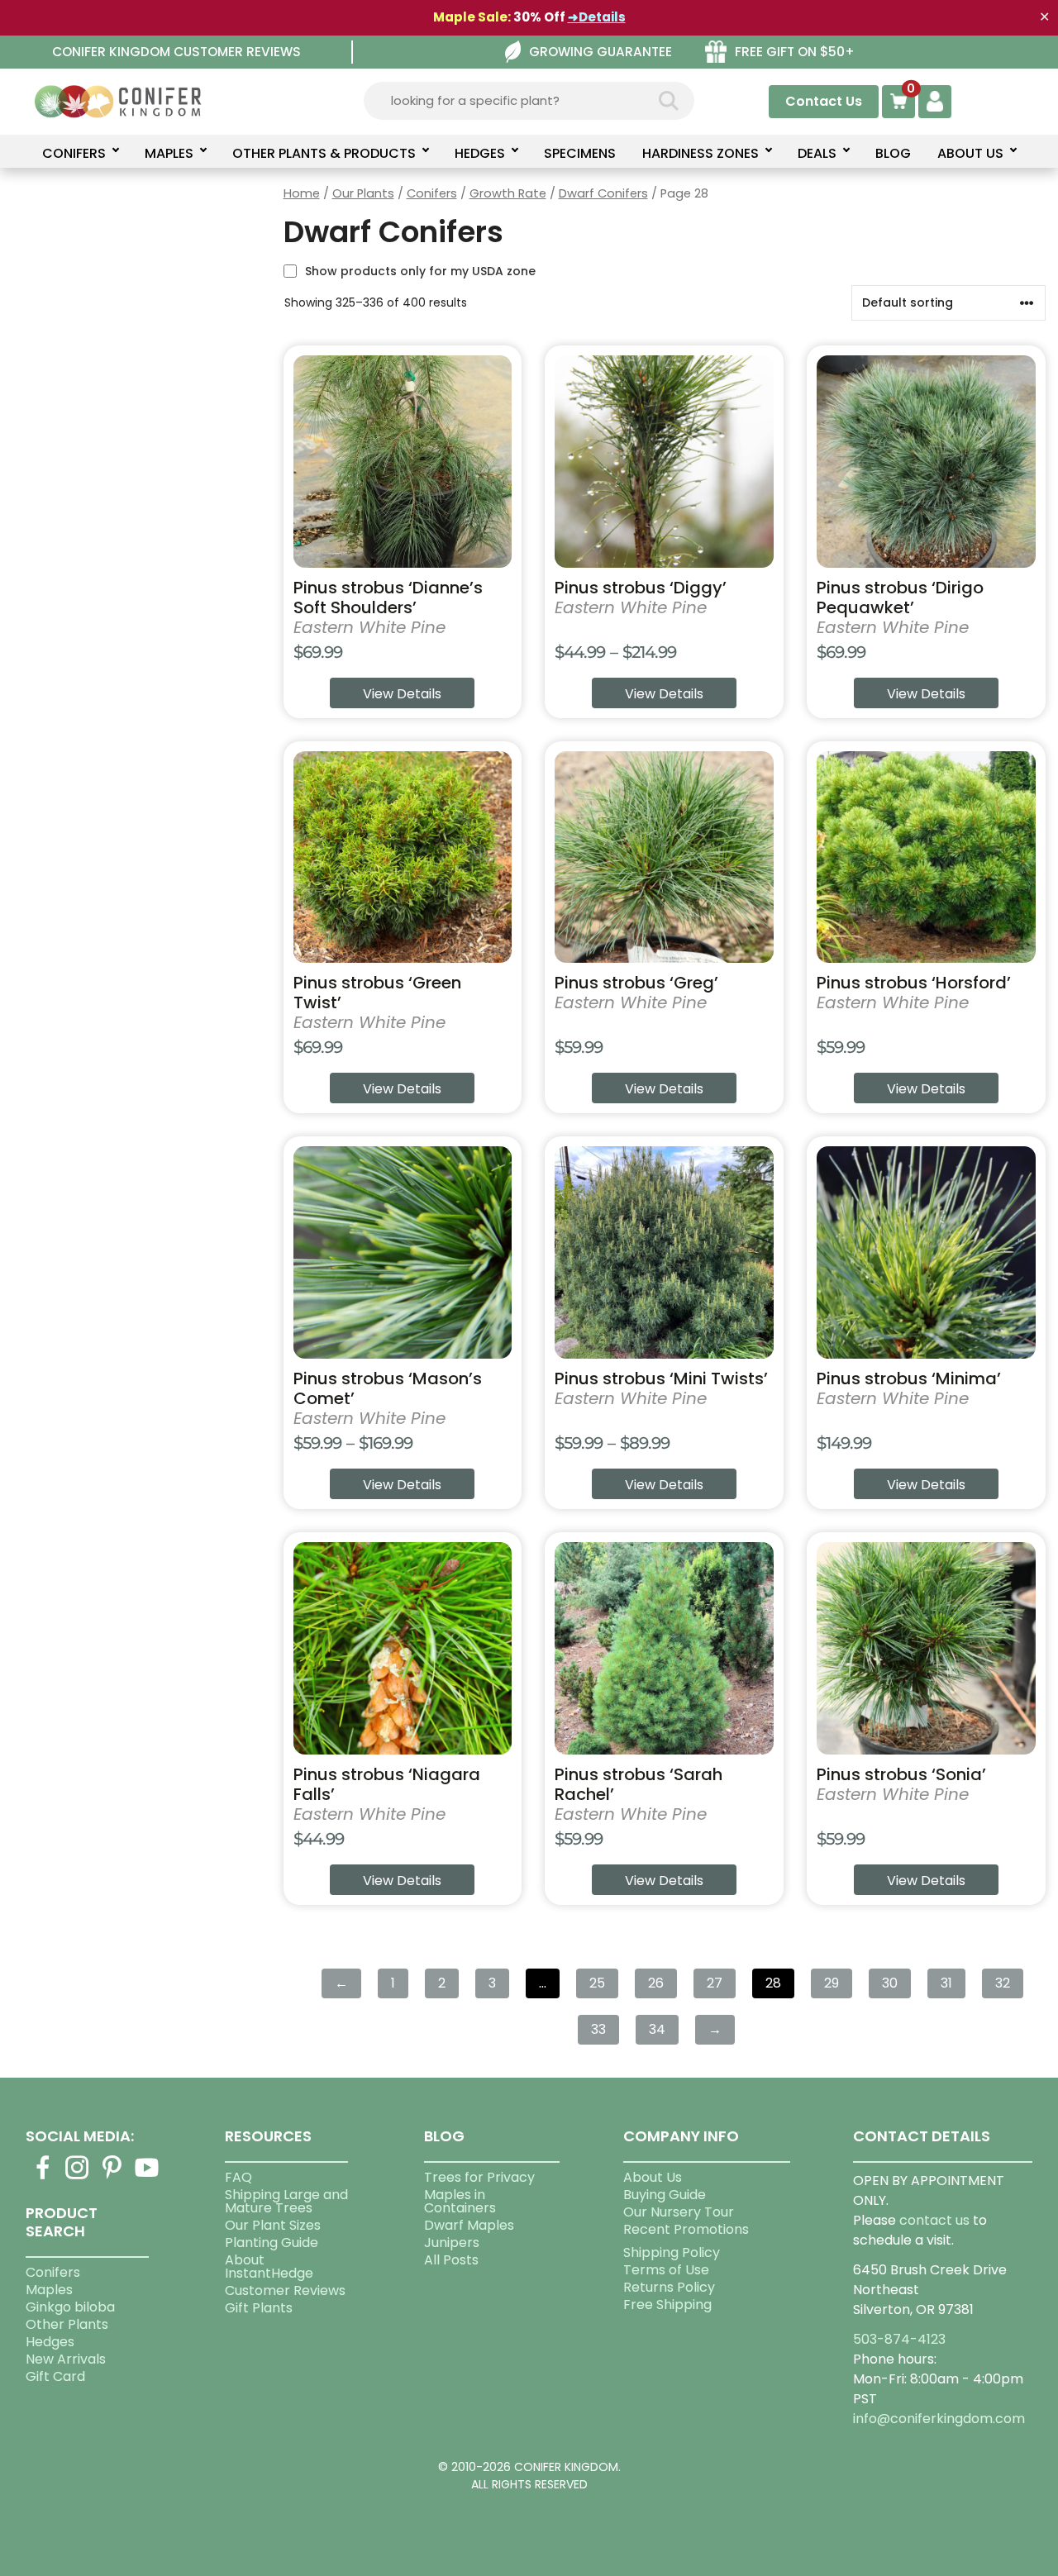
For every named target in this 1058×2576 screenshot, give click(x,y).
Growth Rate (508, 193)
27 (715, 1983)
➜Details (597, 17)
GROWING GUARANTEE (600, 52)
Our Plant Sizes (273, 2225)
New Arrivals (66, 2359)
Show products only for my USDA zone (420, 271)
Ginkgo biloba (70, 2307)
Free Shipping (667, 2305)
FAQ (238, 2177)
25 (597, 1983)
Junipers (452, 2243)
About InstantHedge (269, 2266)
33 (598, 2029)
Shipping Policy (672, 2252)
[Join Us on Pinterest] (112, 2177)
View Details (402, 694)
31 (946, 1983)
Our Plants (363, 193)
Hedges (50, 2342)
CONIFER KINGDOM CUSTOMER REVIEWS (176, 52)
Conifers (432, 193)
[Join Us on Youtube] (147, 2177)
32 (1003, 1983)
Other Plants (67, 2324)
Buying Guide (665, 2195)
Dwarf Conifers (603, 193)
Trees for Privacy (479, 2177)
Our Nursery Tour (679, 2212)
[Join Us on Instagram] (78, 2177)
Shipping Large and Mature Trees (286, 2201)
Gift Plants (259, 2308)
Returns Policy (669, 2287)
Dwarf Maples (469, 2225)
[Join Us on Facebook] (43, 2177)
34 (657, 2029)
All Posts (451, 2260)
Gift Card (55, 2376)
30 (890, 1983)
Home (302, 193)
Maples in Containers (460, 2201)
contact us (934, 2220)
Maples (49, 2290)
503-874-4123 (899, 2339)
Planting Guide (272, 2243)
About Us (653, 2177)
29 (832, 1983)
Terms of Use (666, 2270)
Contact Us (824, 101)
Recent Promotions (686, 2229)
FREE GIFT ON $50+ (795, 52)
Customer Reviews (285, 2290)
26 (656, 1983)
